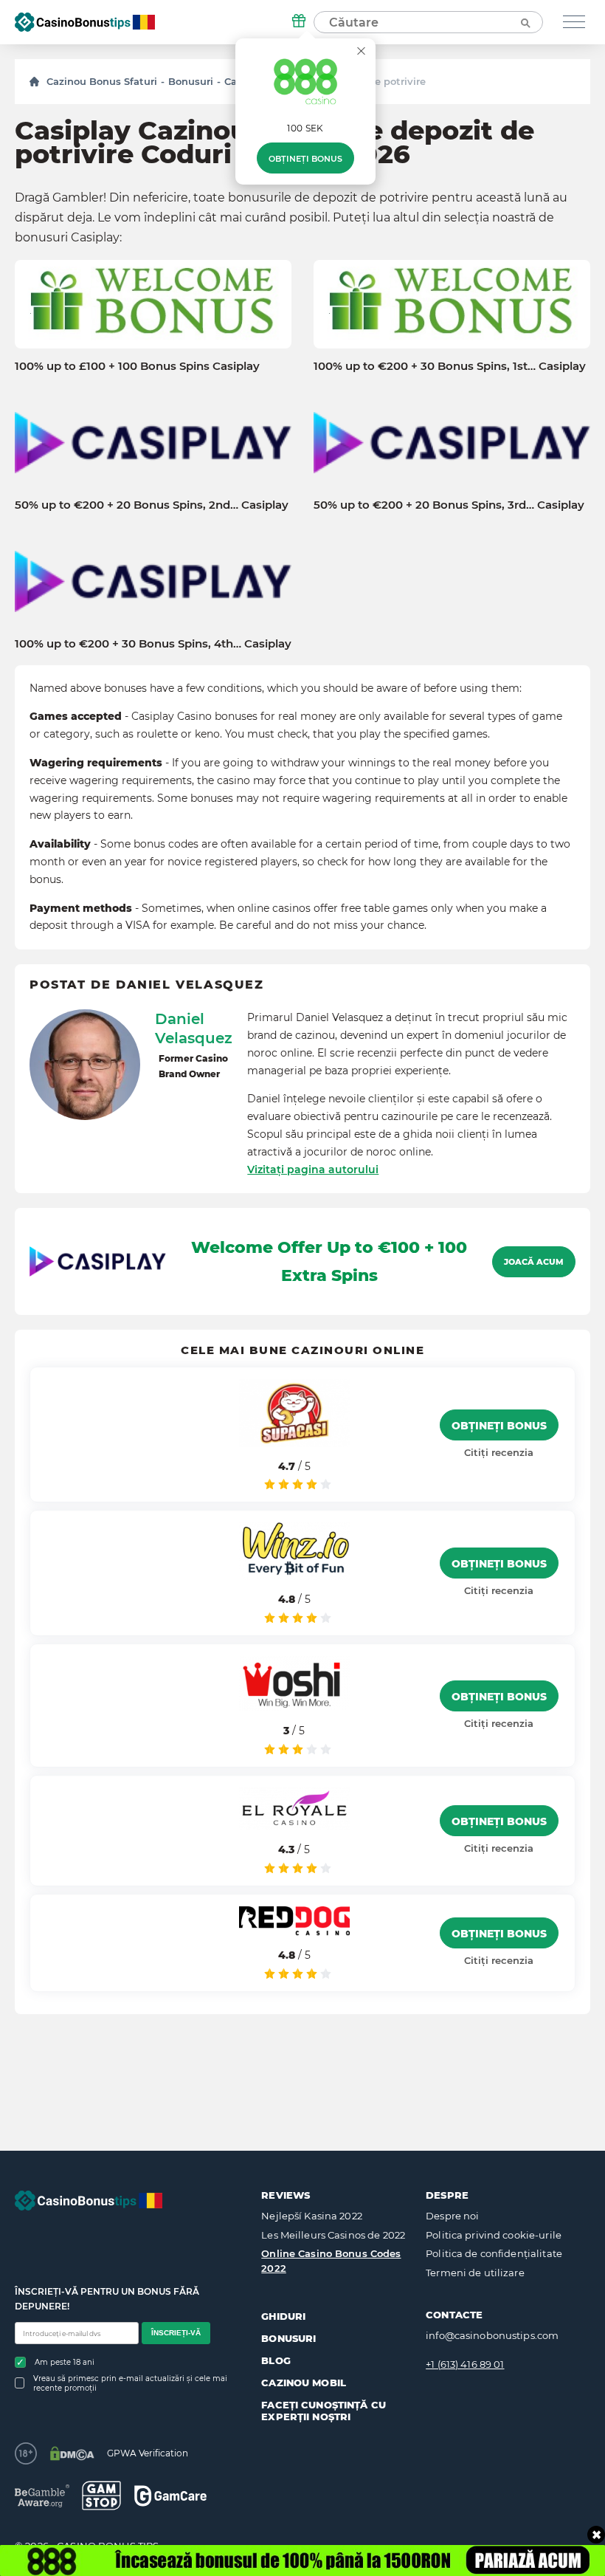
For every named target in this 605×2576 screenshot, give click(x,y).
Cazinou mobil (304, 2383)
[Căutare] (525, 22)
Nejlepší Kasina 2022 (312, 2216)
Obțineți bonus (305, 159)
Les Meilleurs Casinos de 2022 (333, 2235)
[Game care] (170, 2496)
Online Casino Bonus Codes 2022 (331, 2261)
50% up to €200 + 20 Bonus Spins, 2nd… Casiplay (152, 505)
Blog (276, 2360)
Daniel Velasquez (194, 1028)
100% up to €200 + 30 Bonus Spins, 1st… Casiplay (450, 366)
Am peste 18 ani (65, 2362)
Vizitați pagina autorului (313, 1169)
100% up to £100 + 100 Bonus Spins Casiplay (137, 366)
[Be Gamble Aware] (42, 2496)
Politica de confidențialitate (494, 2253)
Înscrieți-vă (176, 2333)
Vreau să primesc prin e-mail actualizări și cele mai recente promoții (130, 2383)
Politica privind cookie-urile (494, 2235)
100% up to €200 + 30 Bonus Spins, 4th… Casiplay (153, 644)
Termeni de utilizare (475, 2273)
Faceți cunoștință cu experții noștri (324, 2411)
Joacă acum (534, 1262)
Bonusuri (191, 81)
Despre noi (452, 2216)
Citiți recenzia (499, 1452)
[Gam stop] (101, 2496)
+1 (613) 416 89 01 (465, 2364)
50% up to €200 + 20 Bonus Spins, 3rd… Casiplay (449, 505)
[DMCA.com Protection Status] (72, 2453)
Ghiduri (283, 2316)
